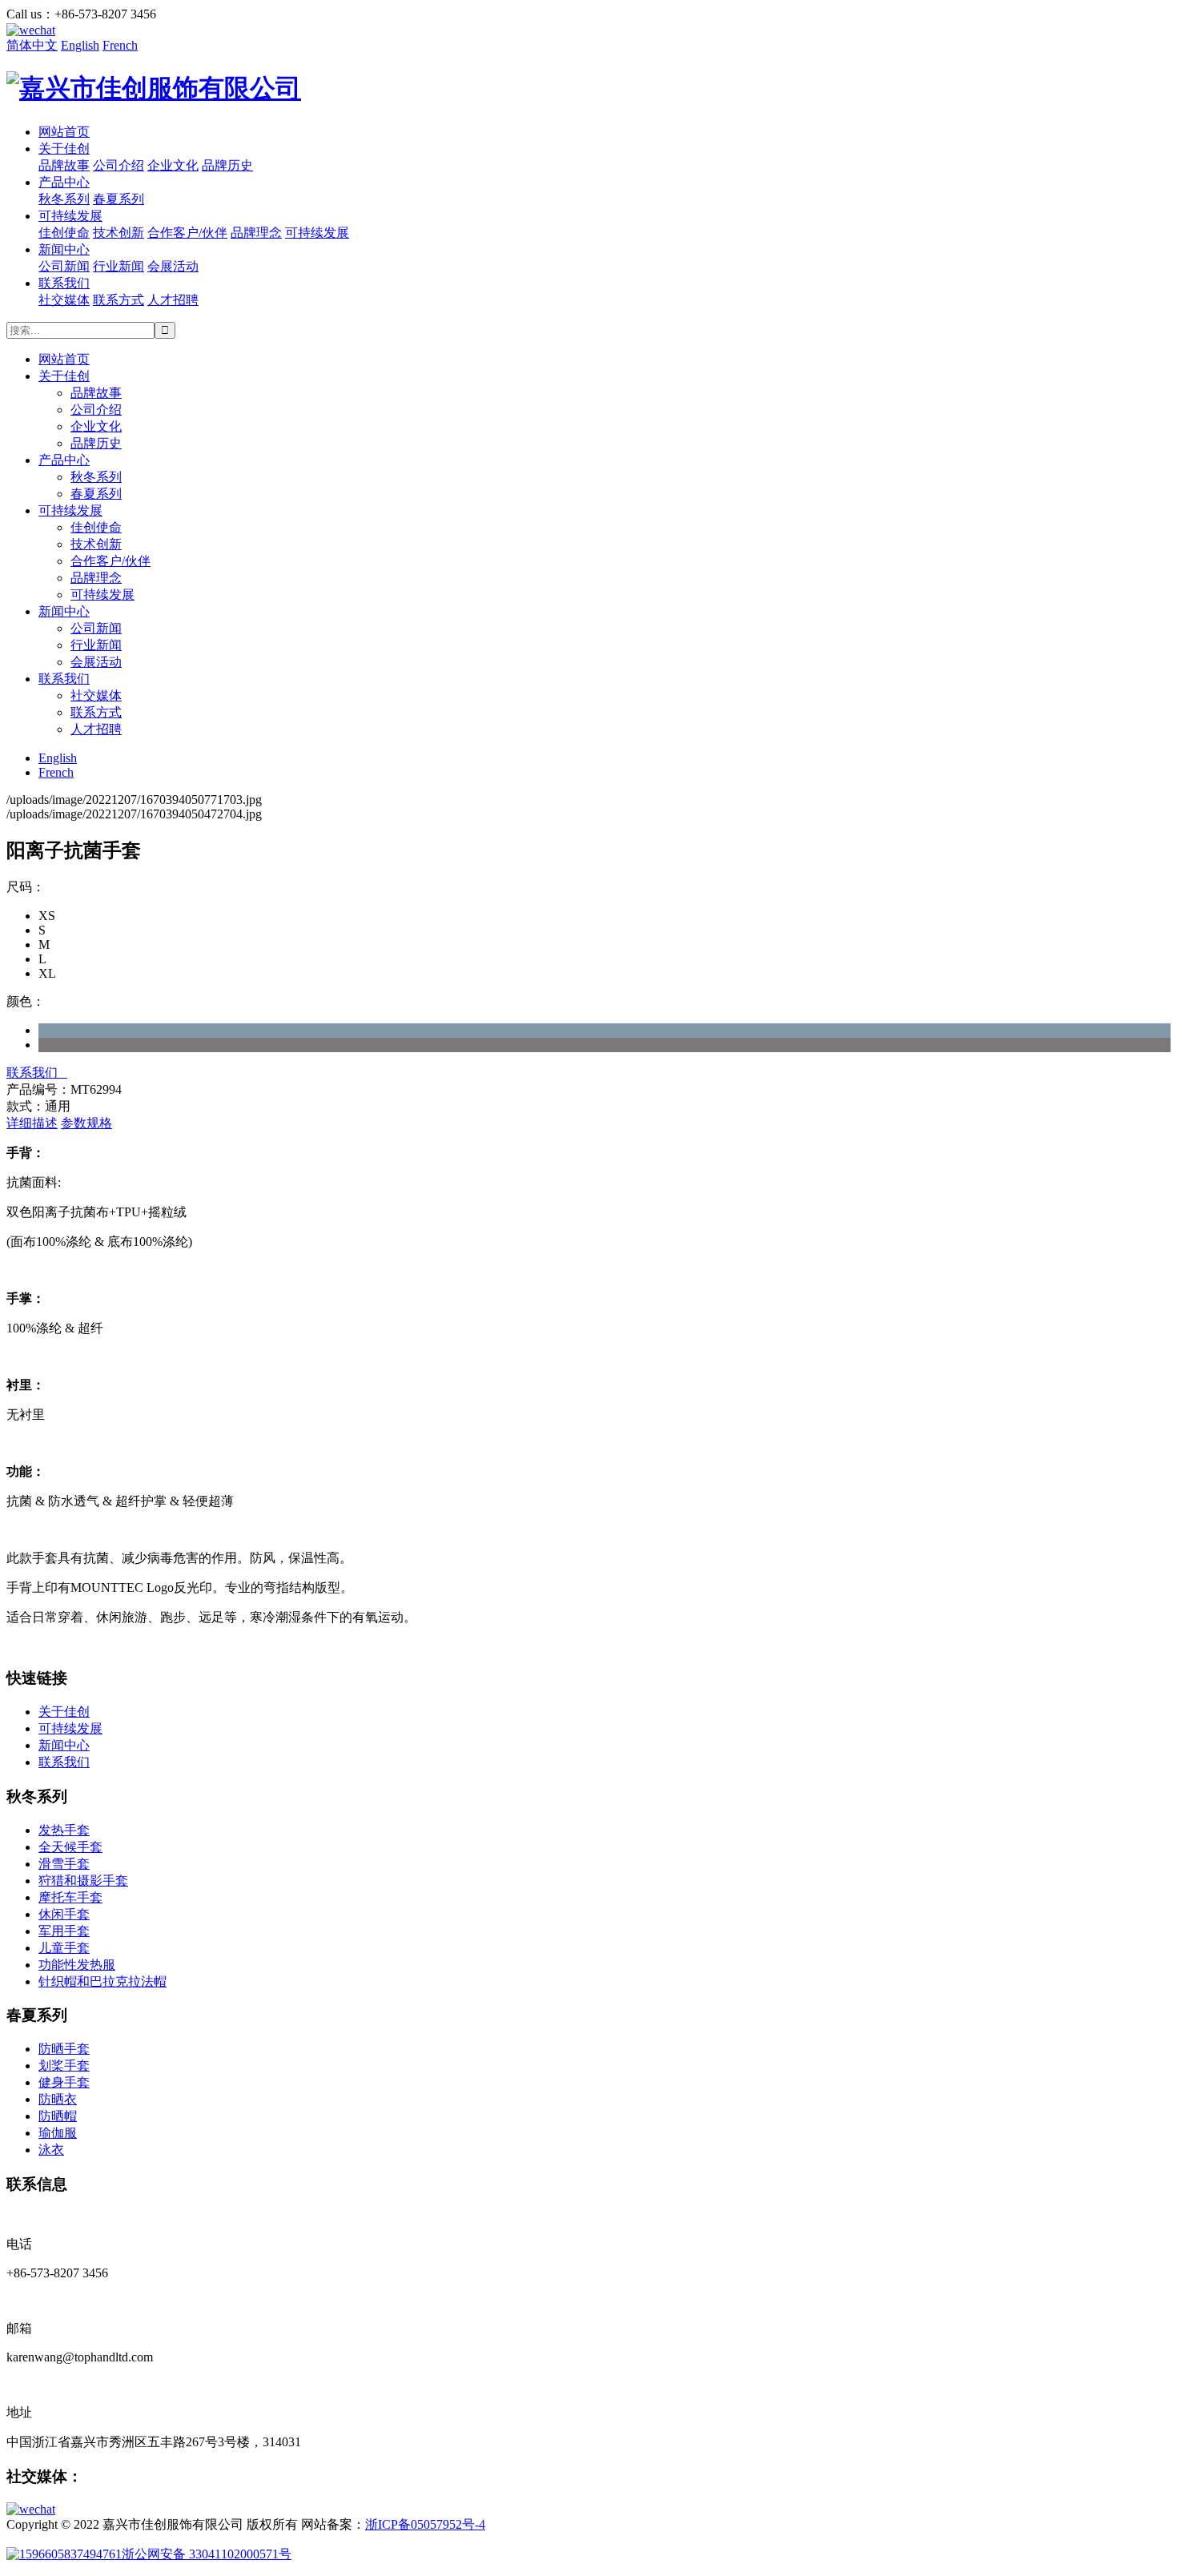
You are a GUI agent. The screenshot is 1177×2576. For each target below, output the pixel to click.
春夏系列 (119, 199)
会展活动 (173, 266)
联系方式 (119, 300)
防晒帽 (58, 2116)
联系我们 (64, 283)
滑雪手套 (64, 1864)
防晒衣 (58, 2099)
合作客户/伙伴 (187, 233)
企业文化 (173, 165)
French (120, 45)
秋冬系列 (64, 199)
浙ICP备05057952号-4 (425, 2524)
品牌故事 (64, 165)
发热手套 (64, 1830)
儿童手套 (64, 1948)
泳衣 (51, 2150)
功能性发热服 (77, 1965)
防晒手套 (64, 2049)
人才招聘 (173, 300)
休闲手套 (64, 1914)
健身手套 (64, 2082)
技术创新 (119, 233)
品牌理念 (256, 233)
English (80, 45)
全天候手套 (70, 1847)
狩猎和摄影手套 (83, 1881)
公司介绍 (119, 165)
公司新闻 (64, 266)
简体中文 (32, 45)
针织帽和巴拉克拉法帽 (102, 1981)
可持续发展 (70, 216)
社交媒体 (64, 300)
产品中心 (64, 182)
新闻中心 (64, 249)
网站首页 (64, 132)
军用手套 (64, 1931)
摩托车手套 (70, 1897)
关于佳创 (64, 149)
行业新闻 (119, 266)
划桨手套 (64, 2066)
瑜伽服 (58, 2133)
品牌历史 (227, 165)
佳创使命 (64, 233)
